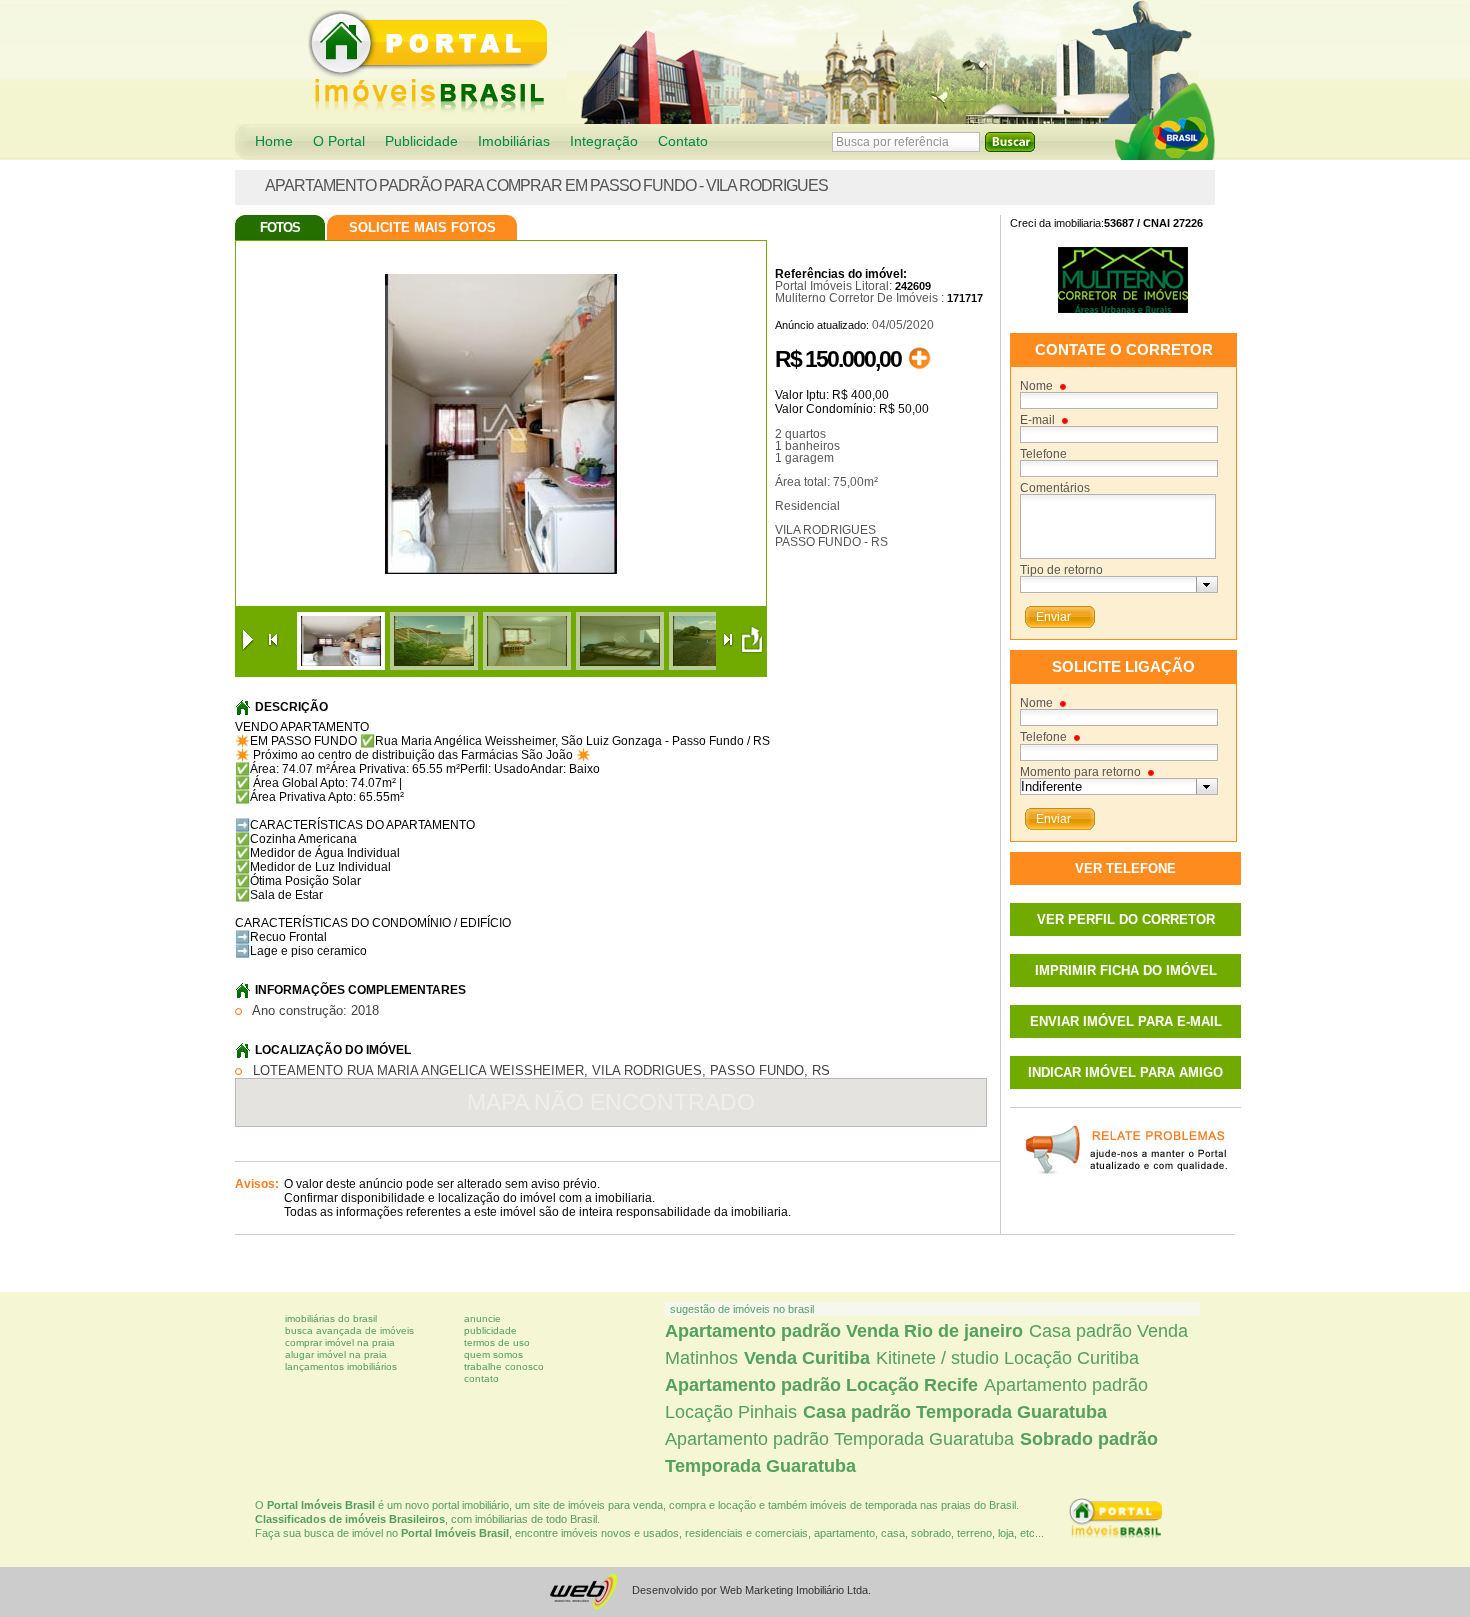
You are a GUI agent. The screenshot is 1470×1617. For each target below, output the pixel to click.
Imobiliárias (514, 141)
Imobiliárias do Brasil (331, 1318)
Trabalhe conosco (504, 1366)
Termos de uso (497, 1342)
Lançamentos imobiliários (341, 1366)
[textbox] (1108, 584)
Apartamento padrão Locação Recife (821, 1385)
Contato (683, 141)
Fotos (280, 227)
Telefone (1043, 454)
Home (274, 141)
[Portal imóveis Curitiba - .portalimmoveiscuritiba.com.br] (1165, 121)
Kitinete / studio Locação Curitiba (1007, 1358)
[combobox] (1119, 584)
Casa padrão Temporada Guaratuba (955, 1412)
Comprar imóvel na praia (340, 1342)
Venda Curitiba (807, 1358)
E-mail (1037, 420)
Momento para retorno (1080, 772)
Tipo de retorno (1061, 570)
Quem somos (493, 1354)
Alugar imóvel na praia (336, 1354)
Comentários (1055, 488)
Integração (604, 141)
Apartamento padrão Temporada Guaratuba (839, 1439)
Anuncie (482, 1318)
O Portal (339, 141)
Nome (1036, 386)
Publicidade (421, 141)
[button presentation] (1206, 584)
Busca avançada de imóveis (349, 1330)
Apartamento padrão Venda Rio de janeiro (844, 1331)
